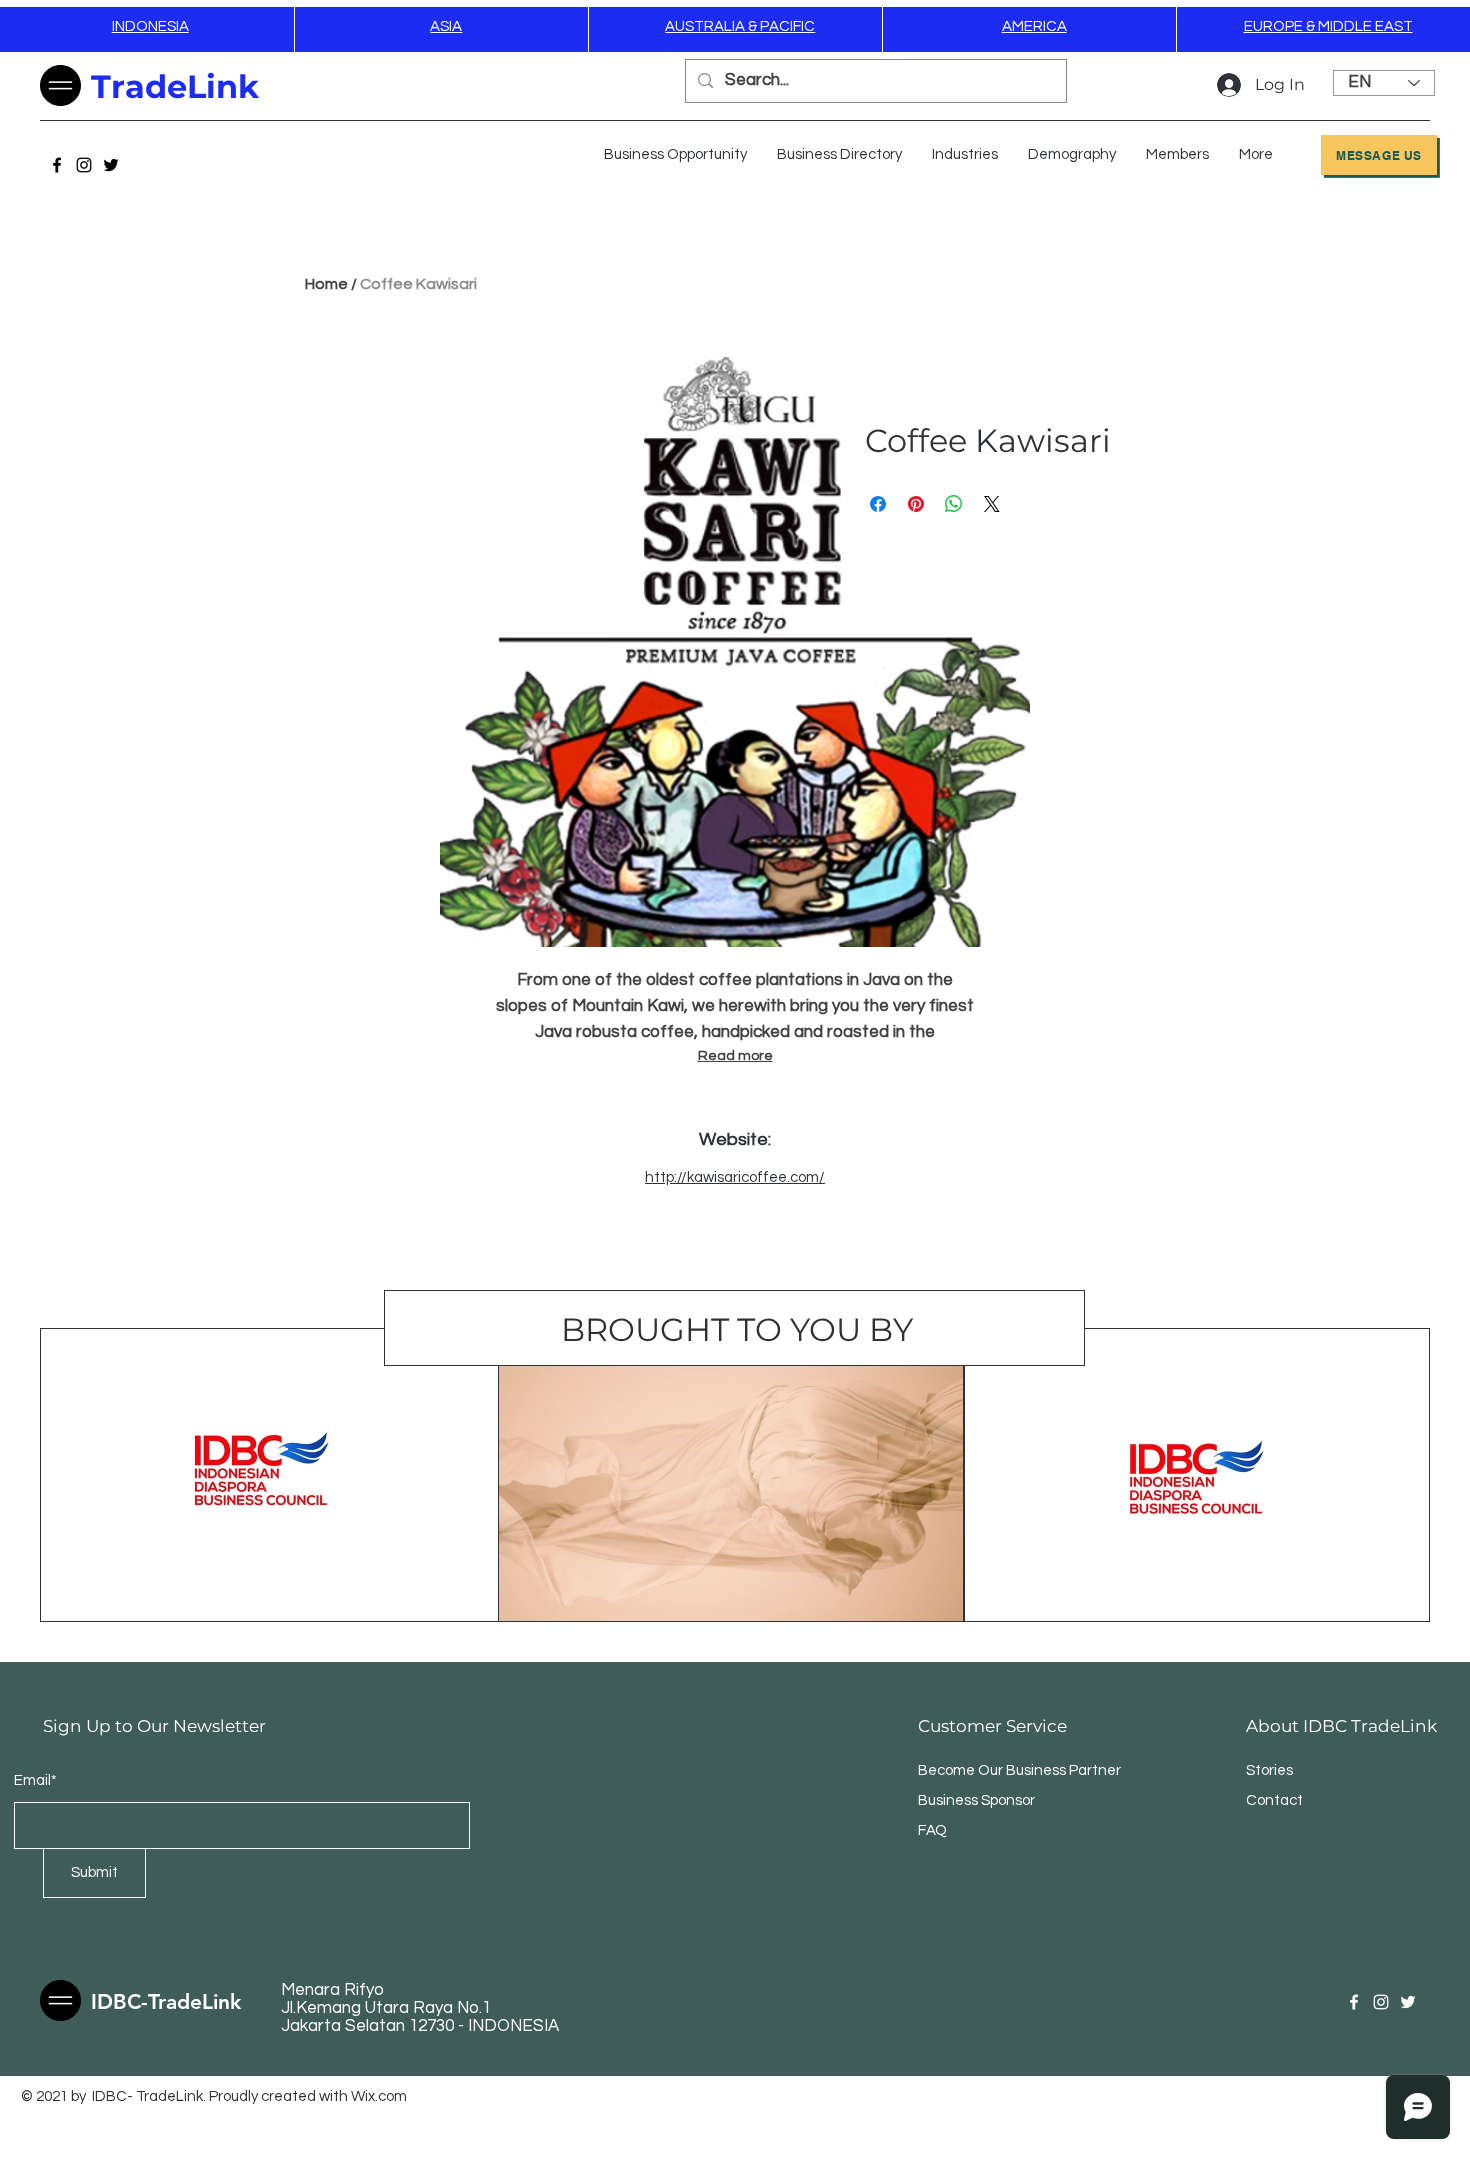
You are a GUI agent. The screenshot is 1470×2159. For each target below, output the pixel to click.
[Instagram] (84, 165)
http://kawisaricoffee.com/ (735, 1177)
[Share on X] (992, 504)
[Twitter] (111, 165)
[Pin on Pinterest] (916, 504)
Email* (35, 1780)
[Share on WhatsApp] (954, 504)
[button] (965, 155)
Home (326, 284)
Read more (735, 1056)
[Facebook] (57, 165)
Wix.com (379, 2096)
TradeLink (175, 86)
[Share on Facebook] (878, 504)
